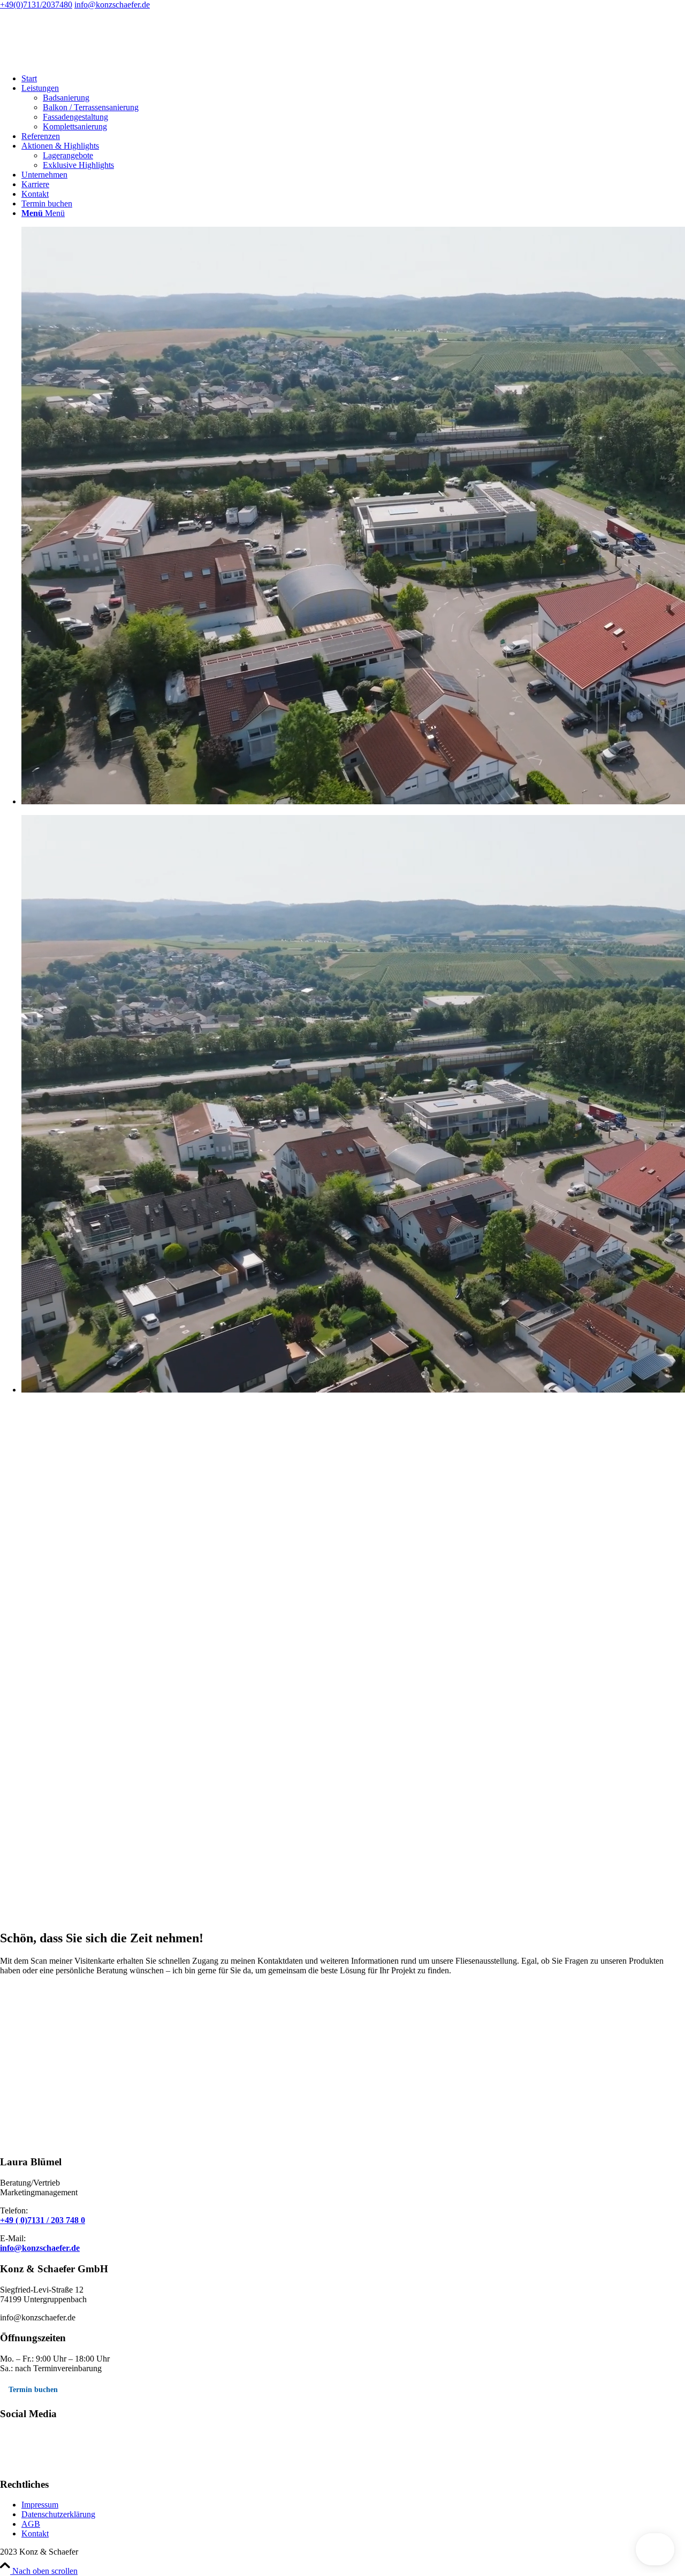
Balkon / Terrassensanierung (91, 107)
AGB (31, 2524)
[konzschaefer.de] (80, 60)
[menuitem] (353, 79)
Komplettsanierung (75, 126)
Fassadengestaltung (75, 117)
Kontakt (35, 2533)
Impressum (40, 2505)
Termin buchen (33, 2390)
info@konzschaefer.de (112, 5)
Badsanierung (66, 98)
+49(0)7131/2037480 (36, 5)
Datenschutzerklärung (58, 2514)
